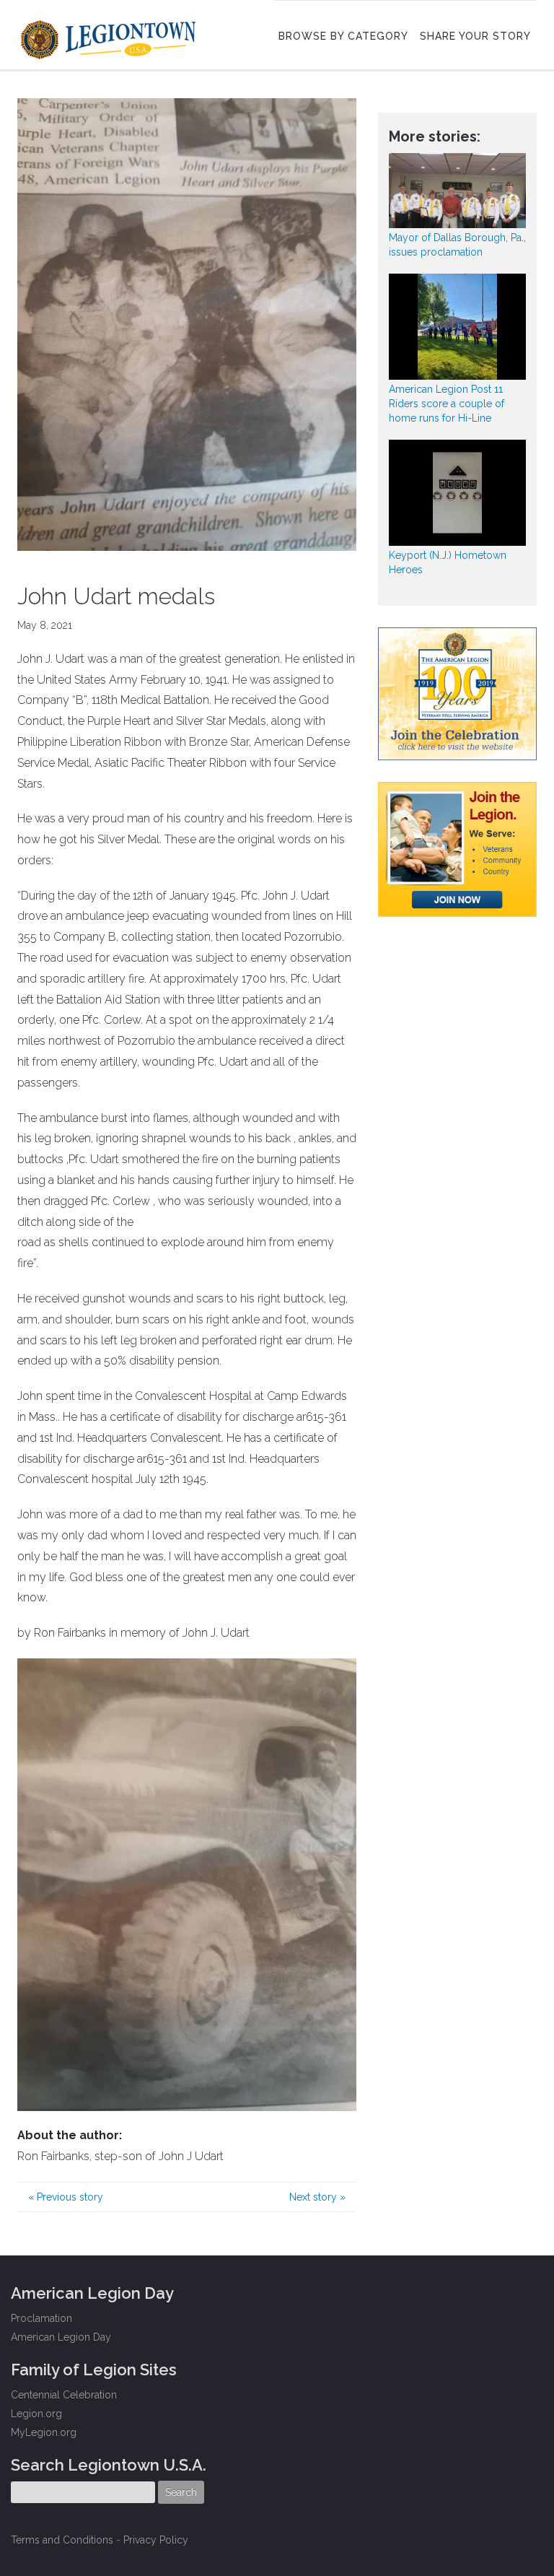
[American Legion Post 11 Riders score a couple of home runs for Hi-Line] (457, 327)
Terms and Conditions (62, 2540)
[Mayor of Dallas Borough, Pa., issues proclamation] (457, 191)
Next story (317, 2197)
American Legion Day (61, 2337)
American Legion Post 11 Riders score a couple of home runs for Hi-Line (447, 404)
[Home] (110, 36)
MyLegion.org (44, 2432)
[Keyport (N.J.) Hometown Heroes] (457, 493)
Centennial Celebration (64, 2395)
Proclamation (41, 2318)
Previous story (66, 2197)
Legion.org (36, 2414)
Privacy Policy (156, 2540)
